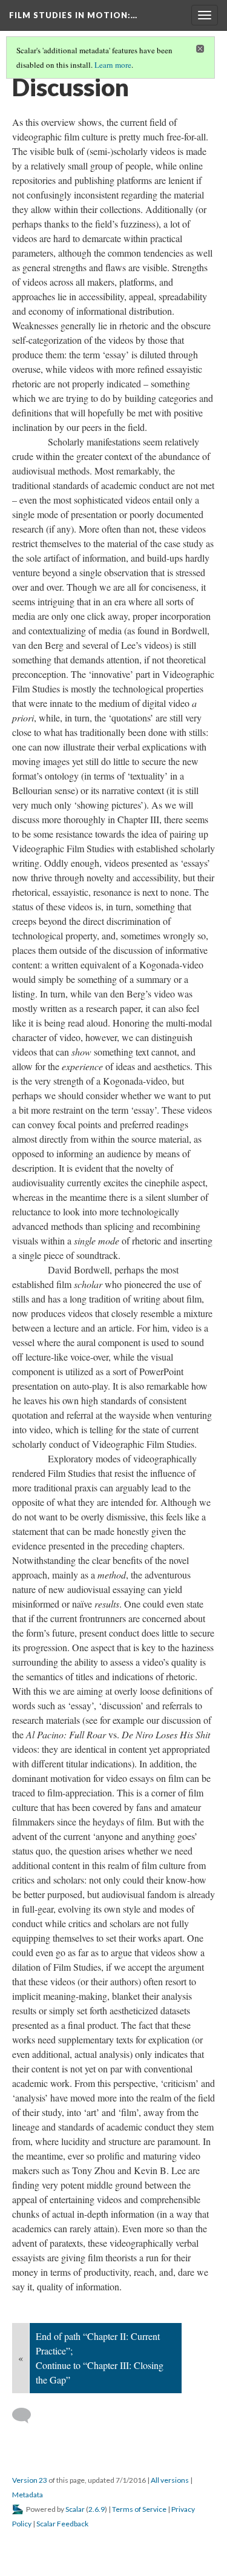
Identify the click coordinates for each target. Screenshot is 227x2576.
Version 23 (30, 2480)
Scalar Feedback (62, 2524)
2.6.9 (97, 2509)
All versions (170, 2480)
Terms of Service (139, 2509)
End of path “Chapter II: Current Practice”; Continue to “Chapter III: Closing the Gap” (100, 2358)
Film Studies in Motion (73, 15)
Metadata (28, 2495)
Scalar (75, 2509)
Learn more (113, 65)
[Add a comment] (27, 2416)
